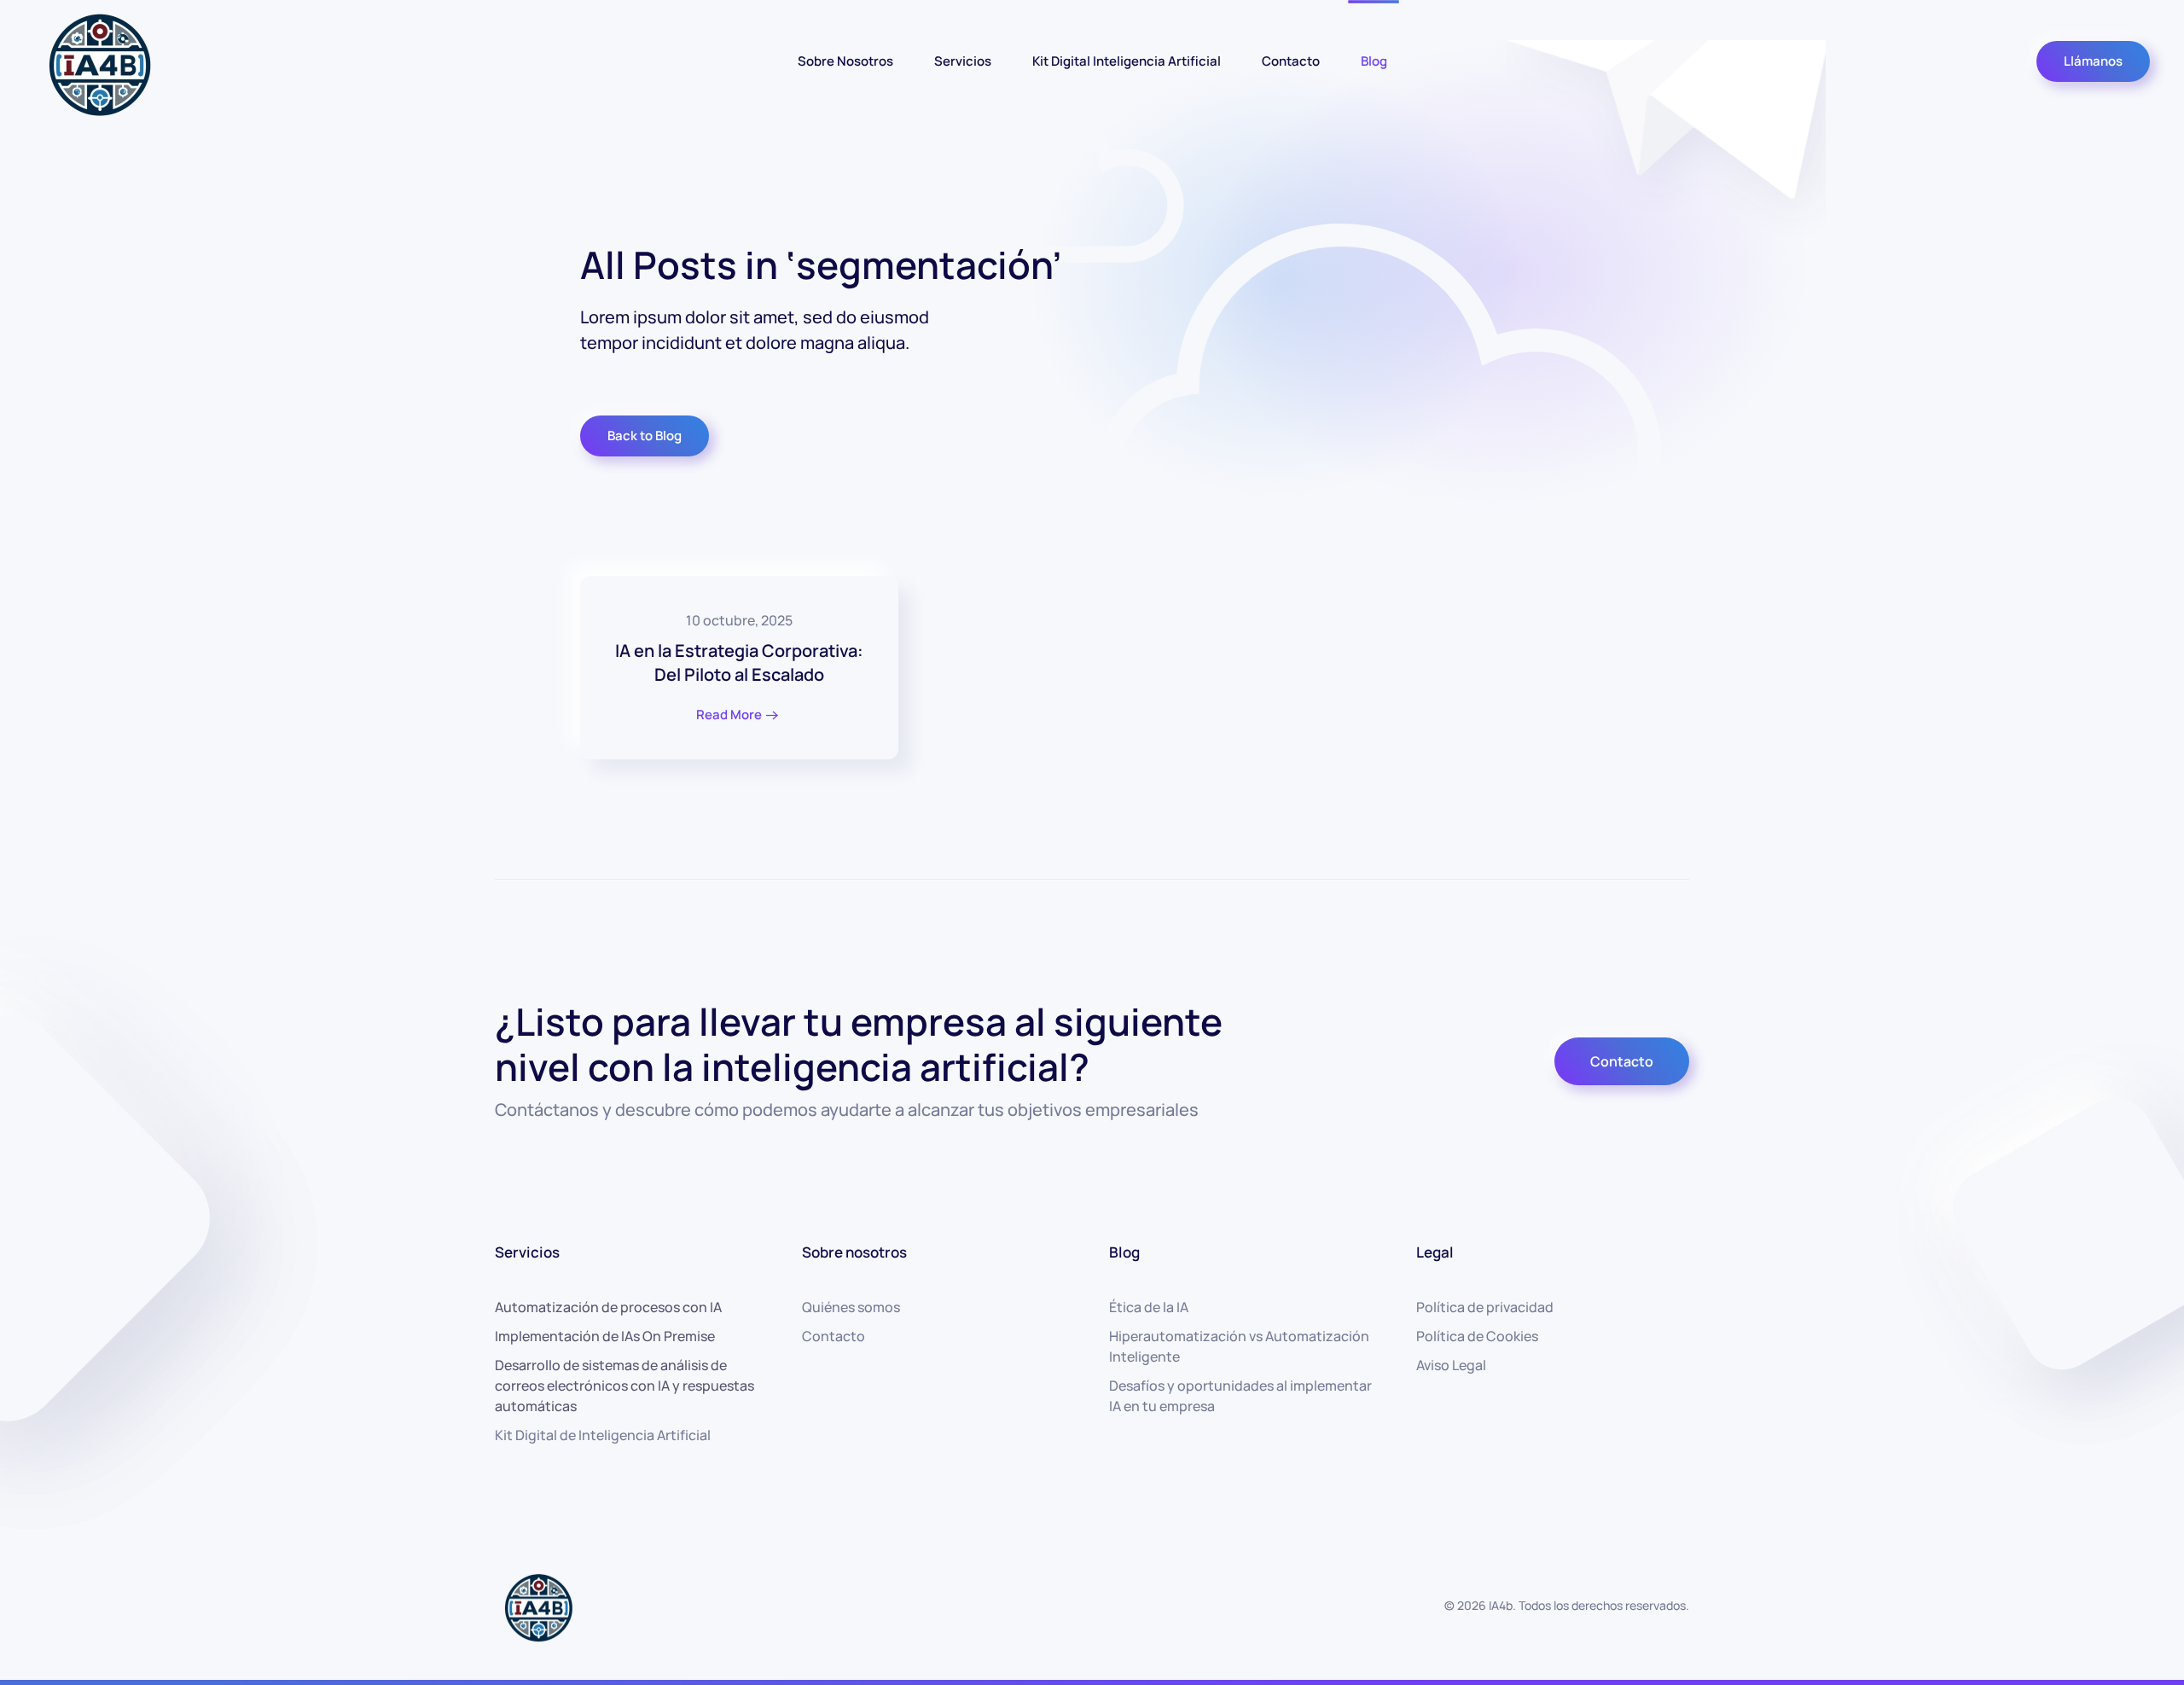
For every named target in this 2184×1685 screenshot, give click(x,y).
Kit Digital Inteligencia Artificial (1127, 60)
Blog (1374, 60)
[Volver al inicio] (98, 61)
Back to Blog (645, 436)
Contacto (1291, 60)
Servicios (963, 60)
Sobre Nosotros (845, 60)
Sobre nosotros (854, 1252)
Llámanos (2093, 61)
